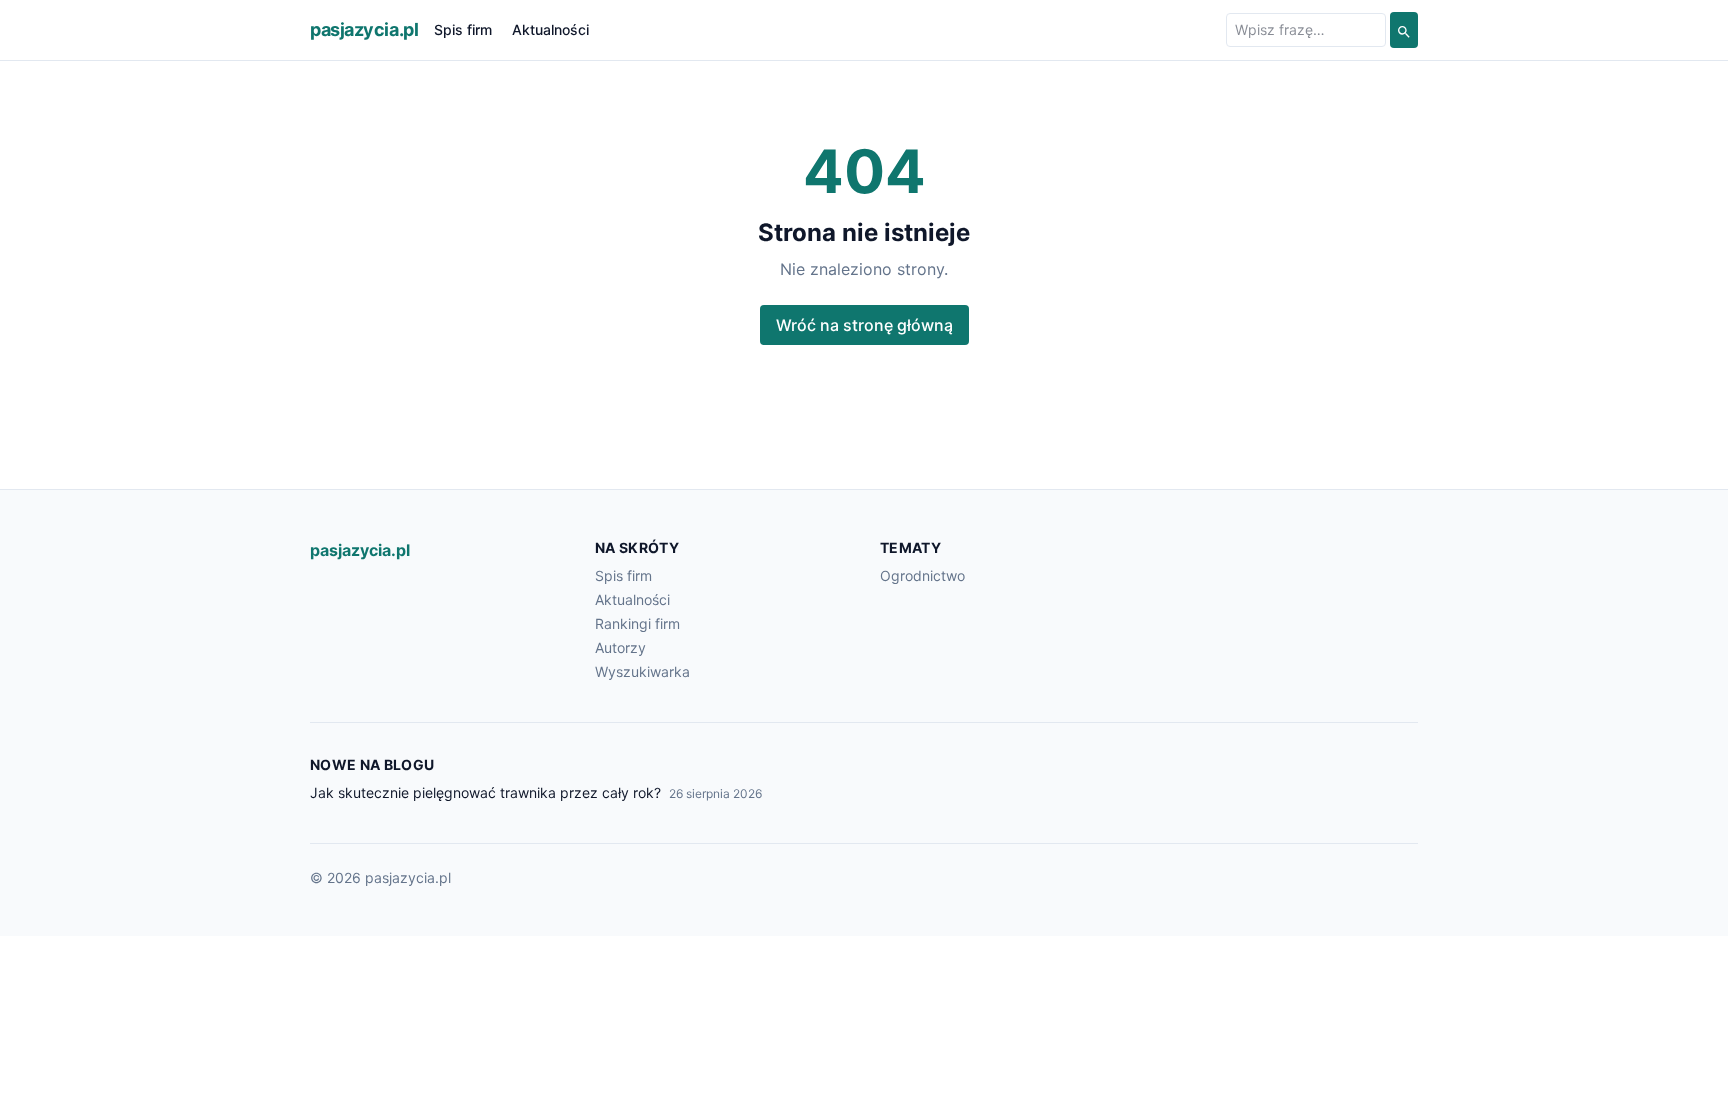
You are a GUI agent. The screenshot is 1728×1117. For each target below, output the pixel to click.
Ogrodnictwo (922, 575)
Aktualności (550, 29)
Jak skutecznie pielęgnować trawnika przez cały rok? (485, 792)
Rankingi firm (637, 623)
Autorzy (620, 647)
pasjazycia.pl (364, 29)
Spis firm (463, 29)
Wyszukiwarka (642, 671)
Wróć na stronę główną (864, 325)
